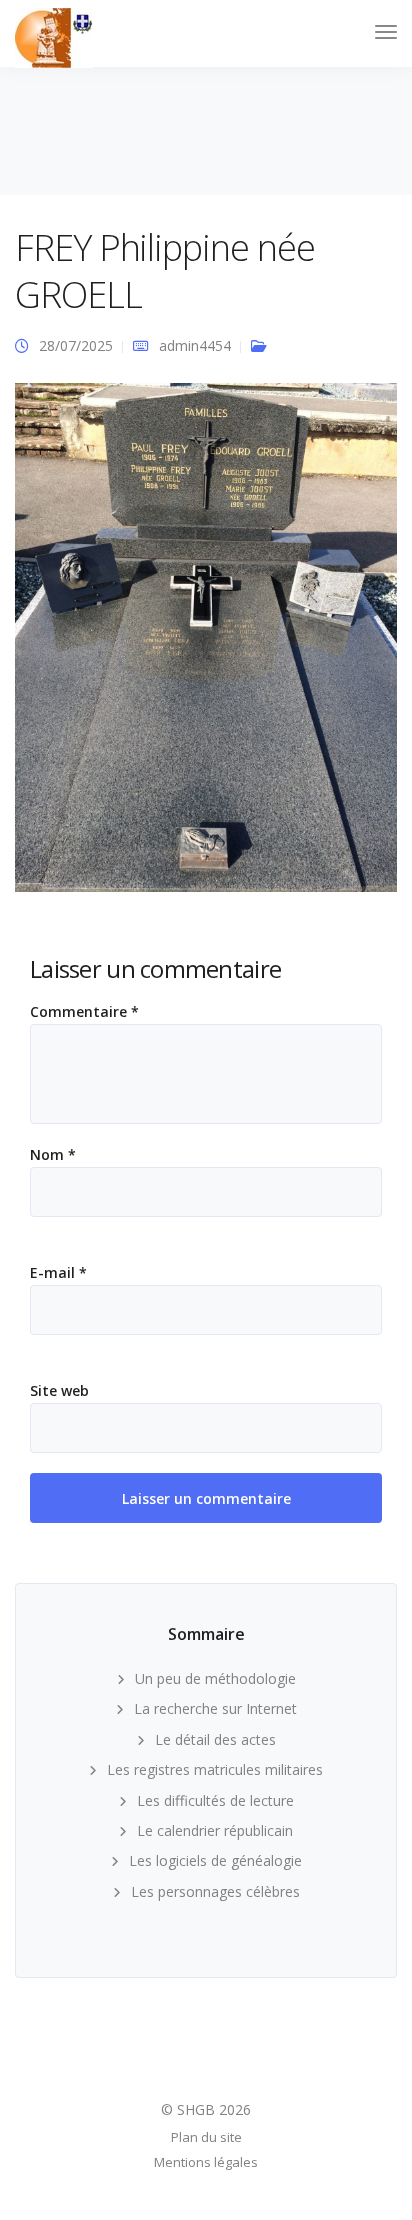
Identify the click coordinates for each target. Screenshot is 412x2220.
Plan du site (206, 2137)
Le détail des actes (215, 1739)
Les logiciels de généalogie (215, 1860)
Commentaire (84, 1012)
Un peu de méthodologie (215, 1678)
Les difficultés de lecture (215, 1800)
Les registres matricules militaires (215, 1769)
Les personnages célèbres (215, 1891)
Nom (53, 1155)
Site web (59, 1391)
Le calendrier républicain (215, 1830)
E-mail (58, 1273)
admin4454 (195, 345)
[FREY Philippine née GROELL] (206, 645)
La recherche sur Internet (215, 1708)
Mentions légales (206, 2162)
